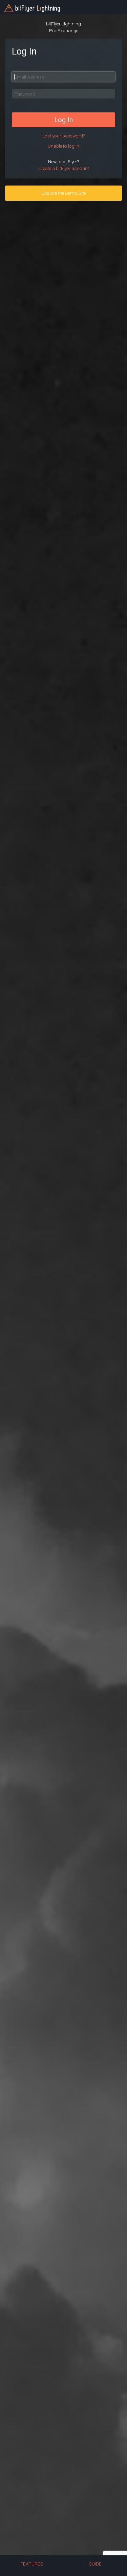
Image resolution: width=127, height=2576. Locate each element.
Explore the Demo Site (64, 193)
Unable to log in (63, 146)
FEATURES (32, 2564)
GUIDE (95, 2564)
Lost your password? (63, 136)
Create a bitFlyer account (64, 168)
